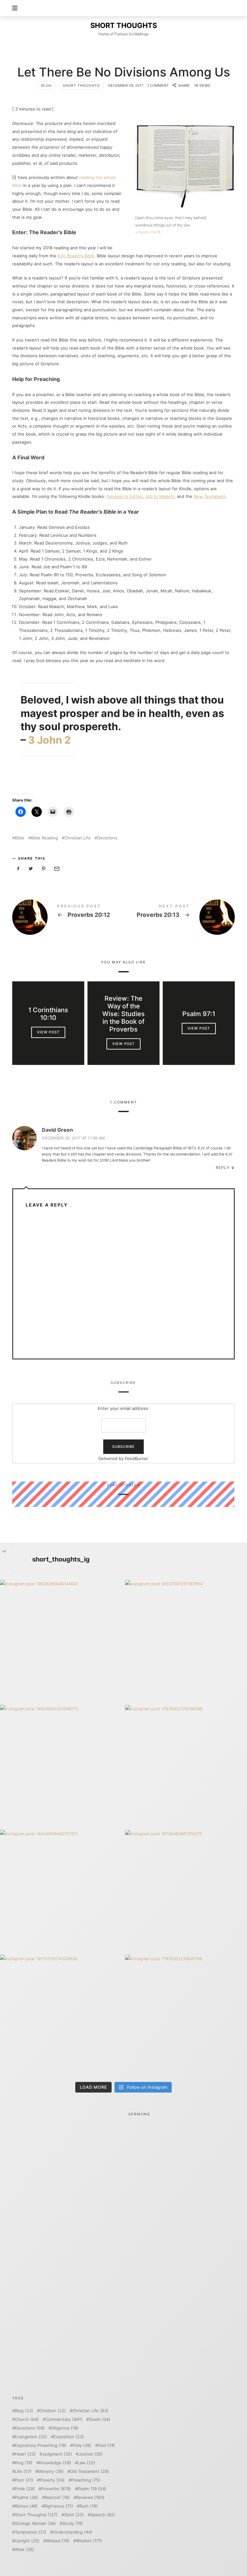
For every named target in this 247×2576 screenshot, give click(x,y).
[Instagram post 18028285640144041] (61, 1641)
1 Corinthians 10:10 (48, 1014)
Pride (25, 2489)
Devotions (107, 838)
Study (73, 2523)
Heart (25, 2454)
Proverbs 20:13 (179, 917)
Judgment (57, 2454)
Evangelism (31, 2437)
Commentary (64, 2419)
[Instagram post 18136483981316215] (186, 1891)
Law (86, 2463)
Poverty (52, 2480)
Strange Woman (35, 2523)
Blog (46, 85)
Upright (27, 2541)
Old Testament (90, 2471)
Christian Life (78, 838)
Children (53, 2411)
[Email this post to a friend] (56, 869)
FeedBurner (137, 1458)
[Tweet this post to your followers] (31, 869)
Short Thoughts (81, 85)
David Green (57, 1130)
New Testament (210, 496)
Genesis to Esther (124, 496)
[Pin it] (44, 869)
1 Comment (158, 85)
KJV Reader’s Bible (76, 256)
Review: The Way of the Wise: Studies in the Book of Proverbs (123, 1014)
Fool (106, 2445)
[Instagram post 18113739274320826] (61, 2016)
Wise (24, 2549)
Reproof (57, 2497)
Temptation (31, 2532)
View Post (48, 1032)
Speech (103, 2515)
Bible (20, 838)
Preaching (86, 2480)
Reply (223, 1168)
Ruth (89, 2506)
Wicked (58, 2541)
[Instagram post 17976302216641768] (186, 2016)
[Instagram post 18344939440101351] (61, 1891)
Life (23, 2471)
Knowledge (55, 2463)
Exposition (69, 2437)
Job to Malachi (160, 496)
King (24, 2463)
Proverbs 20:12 (68, 917)
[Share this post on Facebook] (18, 869)
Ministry (51, 2471)
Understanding (73, 2532)
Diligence (65, 2428)
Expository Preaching (41, 2445)
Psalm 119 (92, 2489)
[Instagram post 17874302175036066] (186, 1766)
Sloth (74, 2515)
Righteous (59, 2506)
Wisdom (89, 2541)
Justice (91, 2454)
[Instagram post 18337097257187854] (186, 1641)
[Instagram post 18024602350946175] (61, 1766)
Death (100, 2419)
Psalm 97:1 (199, 1014)
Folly (82, 2445)
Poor (24, 2480)
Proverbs (56, 2489)
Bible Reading (44, 838)
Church (27, 2419)
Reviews (90, 2497)
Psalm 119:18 (150, 232)
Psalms (27, 2497)
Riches (26, 2506)
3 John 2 (49, 740)
